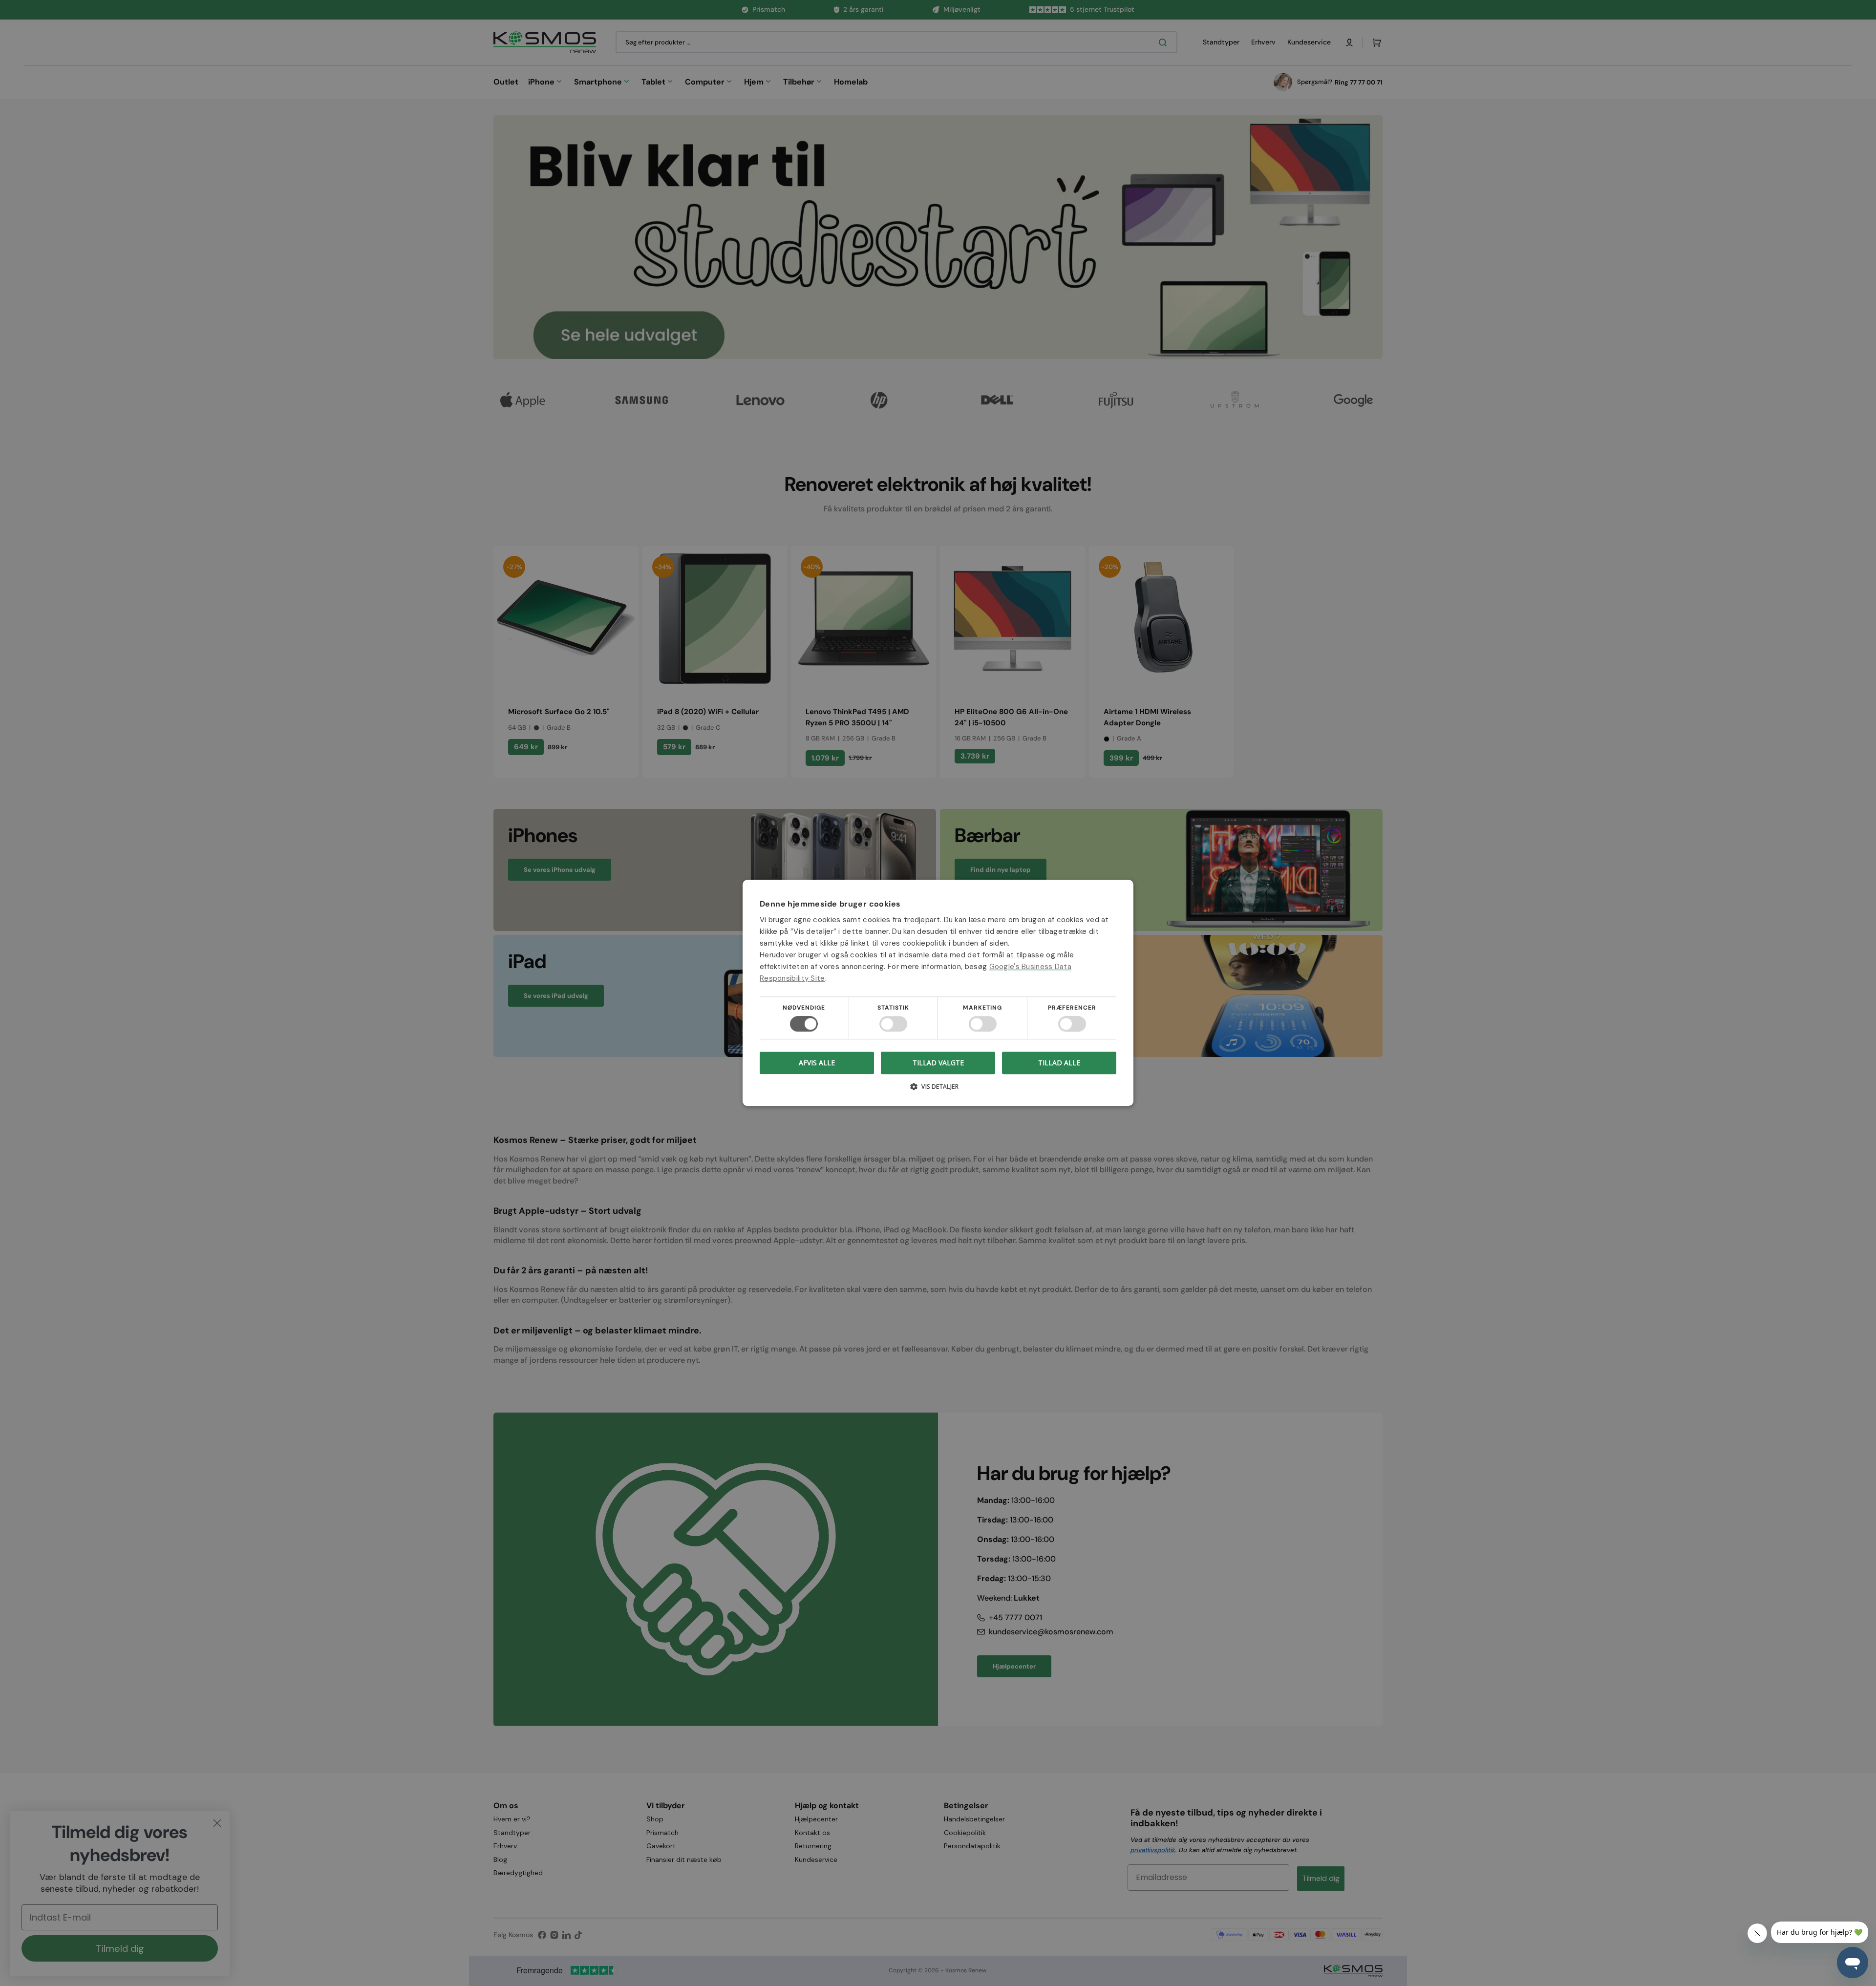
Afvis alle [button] (817, 1063)
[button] (938, 1090)
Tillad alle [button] (1059, 1063)
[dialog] (938, 993)
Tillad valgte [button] (938, 1063)
